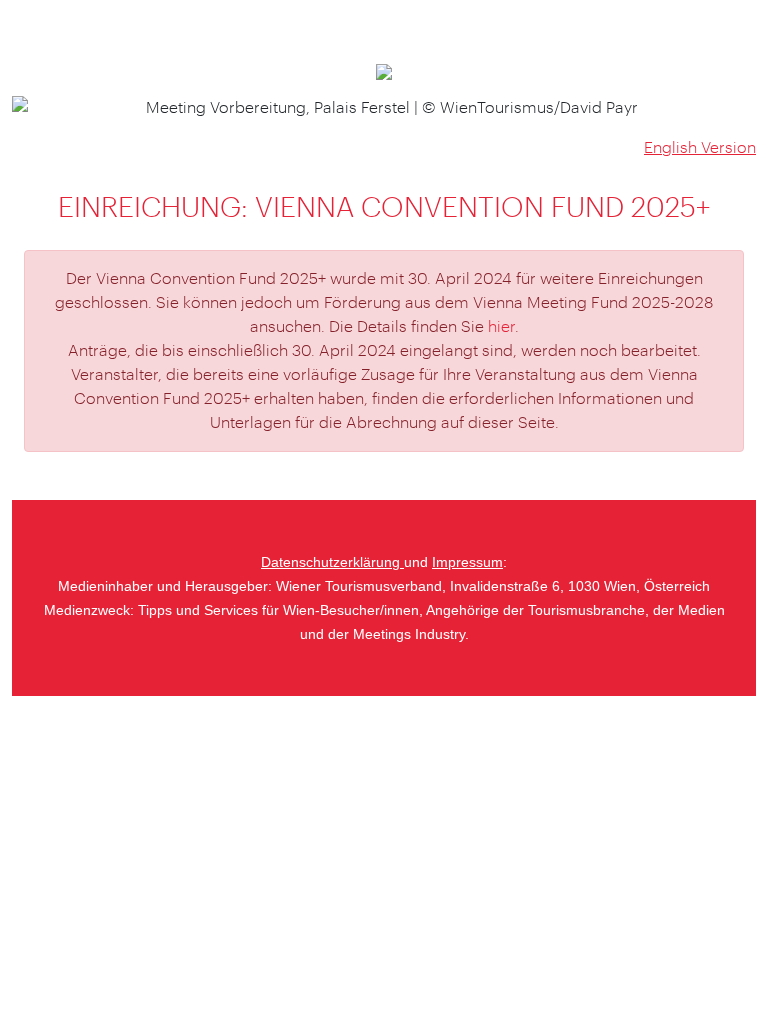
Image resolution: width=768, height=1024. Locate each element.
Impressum (467, 562)
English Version (700, 148)
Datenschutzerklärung (332, 562)
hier (501, 327)
